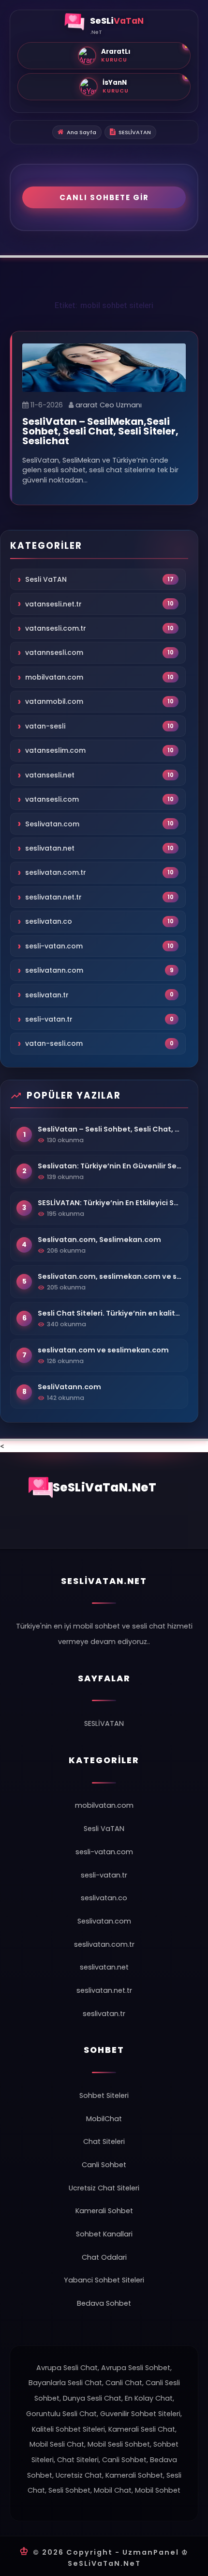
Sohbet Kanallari (104, 2234)
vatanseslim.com (55, 750)
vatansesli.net (50, 775)
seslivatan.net (50, 848)
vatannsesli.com (54, 652)
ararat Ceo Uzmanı (109, 405)
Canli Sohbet (104, 2165)
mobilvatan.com (54, 677)
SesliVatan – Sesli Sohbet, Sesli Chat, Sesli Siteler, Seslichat (110, 1129)
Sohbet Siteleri (104, 2095)
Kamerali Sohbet (104, 2211)
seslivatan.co (49, 921)
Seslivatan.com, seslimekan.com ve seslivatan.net (110, 1276)
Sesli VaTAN (46, 579)
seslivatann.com (54, 970)
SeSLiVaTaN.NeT (105, 1487)
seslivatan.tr (47, 995)
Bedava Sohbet (104, 2303)
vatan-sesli (45, 726)
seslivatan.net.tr (53, 897)
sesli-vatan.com (54, 946)
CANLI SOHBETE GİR (104, 197)
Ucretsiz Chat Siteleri (104, 2188)
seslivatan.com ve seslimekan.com (103, 1350)
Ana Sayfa (82, 132)
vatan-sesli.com (54, 1043)
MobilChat (104, 2119)
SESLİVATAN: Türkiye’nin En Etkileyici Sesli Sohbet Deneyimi (110, 1203)
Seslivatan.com (52, 823)
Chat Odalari (104, 2257)
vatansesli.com (52, 799)
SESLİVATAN (135, 132)
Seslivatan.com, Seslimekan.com (99, 1240)
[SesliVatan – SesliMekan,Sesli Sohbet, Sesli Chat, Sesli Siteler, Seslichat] (104, 367)
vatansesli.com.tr (56, 628)
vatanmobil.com (54, 701)
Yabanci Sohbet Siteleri (104, 2280)
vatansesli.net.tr (53, 604)
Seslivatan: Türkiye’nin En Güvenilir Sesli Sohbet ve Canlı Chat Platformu (110, 1166)
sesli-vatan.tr (49, 1019)
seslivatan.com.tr (56, 872)
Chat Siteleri (104, 2141)
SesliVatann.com (69, 1387)
